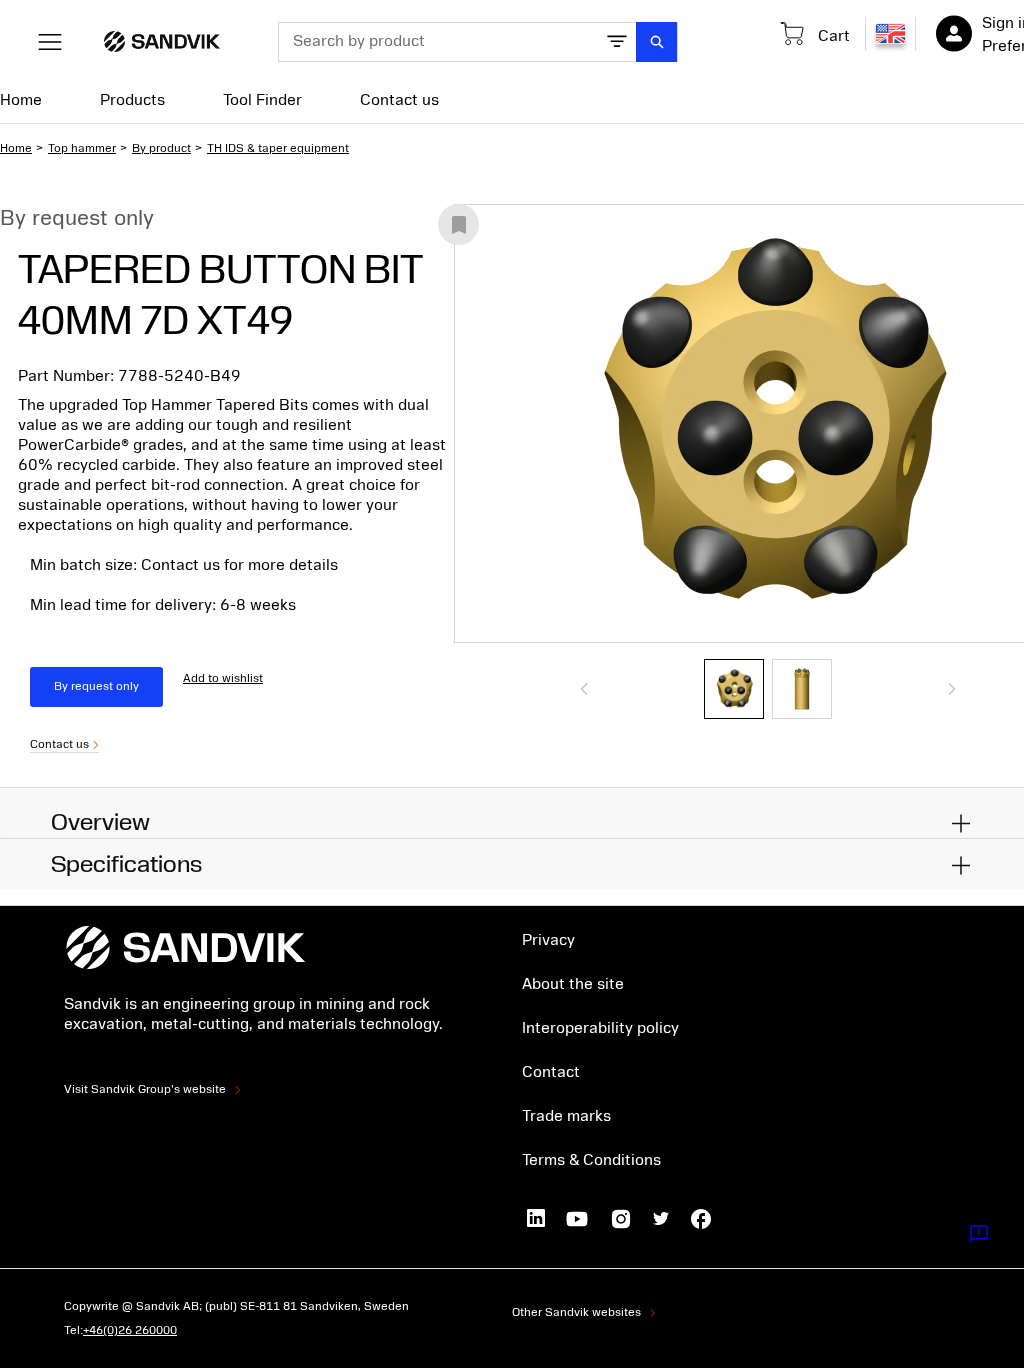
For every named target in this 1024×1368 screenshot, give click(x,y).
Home (21, 100)
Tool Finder (262, 100)
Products (132, 100)
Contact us (399, 100)
